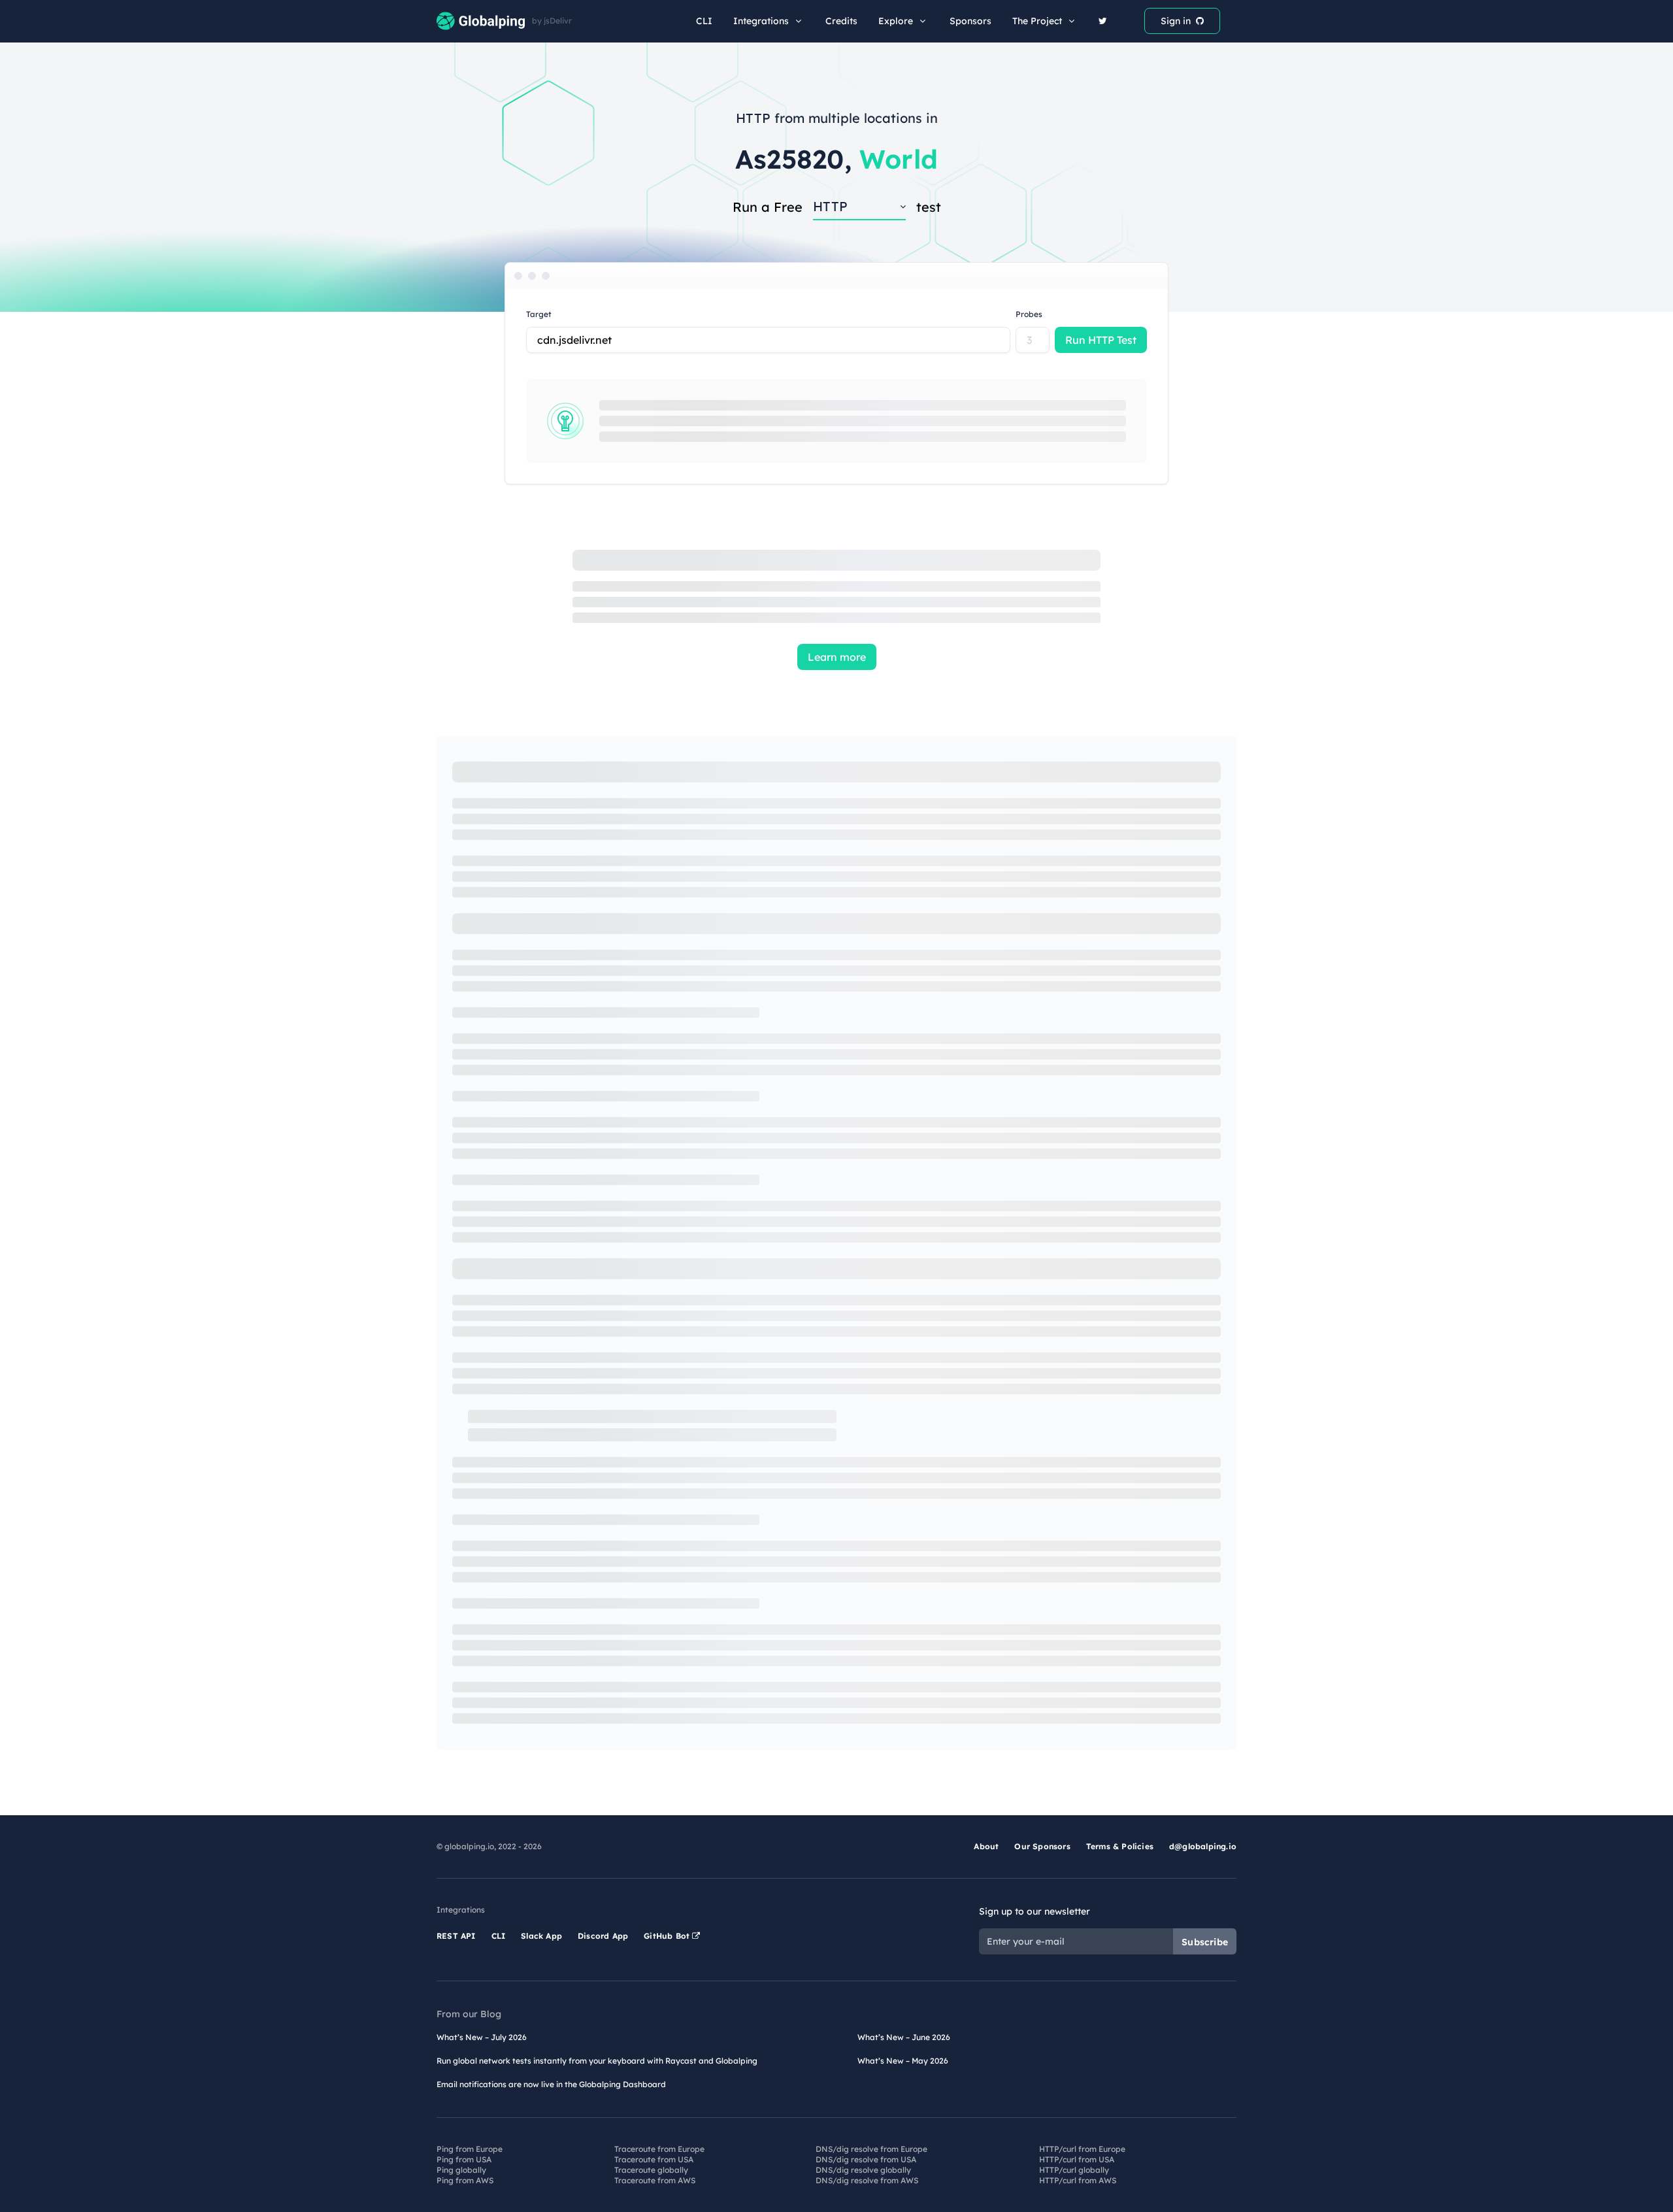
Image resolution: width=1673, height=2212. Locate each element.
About (986, 1846)
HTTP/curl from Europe (1082, 2149)
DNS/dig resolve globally (863, 2170)
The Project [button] (1037, 21)
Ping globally (461, 2170)
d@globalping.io (1203, 1846)
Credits (841, 21)
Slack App (541, 1936)
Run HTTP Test (1101, 340)
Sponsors (970, 21)
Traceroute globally (651, 2170)
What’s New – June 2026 (904, 2037)
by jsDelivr (552, 21)
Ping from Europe (470, 2149)
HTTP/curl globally (1074, 2170)
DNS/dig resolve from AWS (867, 2180)
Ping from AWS (465, 2180)
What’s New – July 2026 (482, 2037)
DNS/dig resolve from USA (866, 2159)
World (899, 159)
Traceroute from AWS (655, 2180)
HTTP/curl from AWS (1078, 2180)
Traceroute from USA (654, 2159)
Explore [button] (896, 21)
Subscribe (1205, 1942)
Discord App (603, 1936)
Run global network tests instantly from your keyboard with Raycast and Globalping (597, 2061)
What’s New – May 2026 (903, 2061)
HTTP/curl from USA (1077, 2159)
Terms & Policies (1120, 1846)
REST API (456, 1936)
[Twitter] (1103, 21)
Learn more (837, 657)
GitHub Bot (668, 1936)
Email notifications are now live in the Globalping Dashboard (551, 2084)
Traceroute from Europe (659, 2149)
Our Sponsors (1042, 1846)
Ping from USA (464, 2159)
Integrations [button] (761, 21)
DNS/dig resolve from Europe (871, 2149)
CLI (704, 21)
